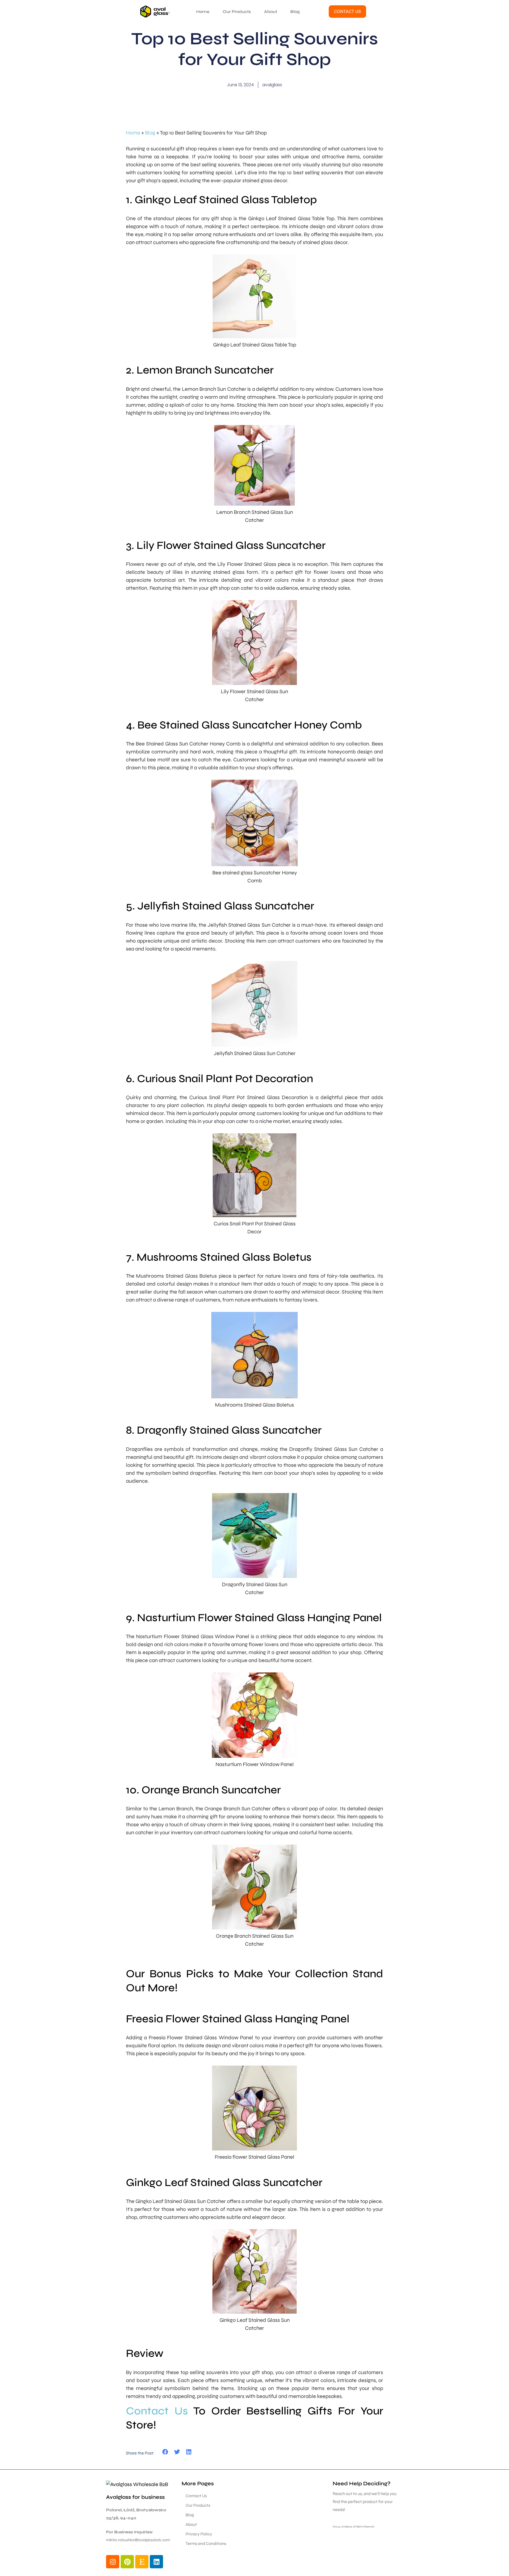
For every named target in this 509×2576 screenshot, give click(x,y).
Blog (295, 12)
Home (203, 12)
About (271, 12)
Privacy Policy (199, 2534)
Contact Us (157, 2411)
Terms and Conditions (206, 2544)
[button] (165, 2452)
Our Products (237, 12)
